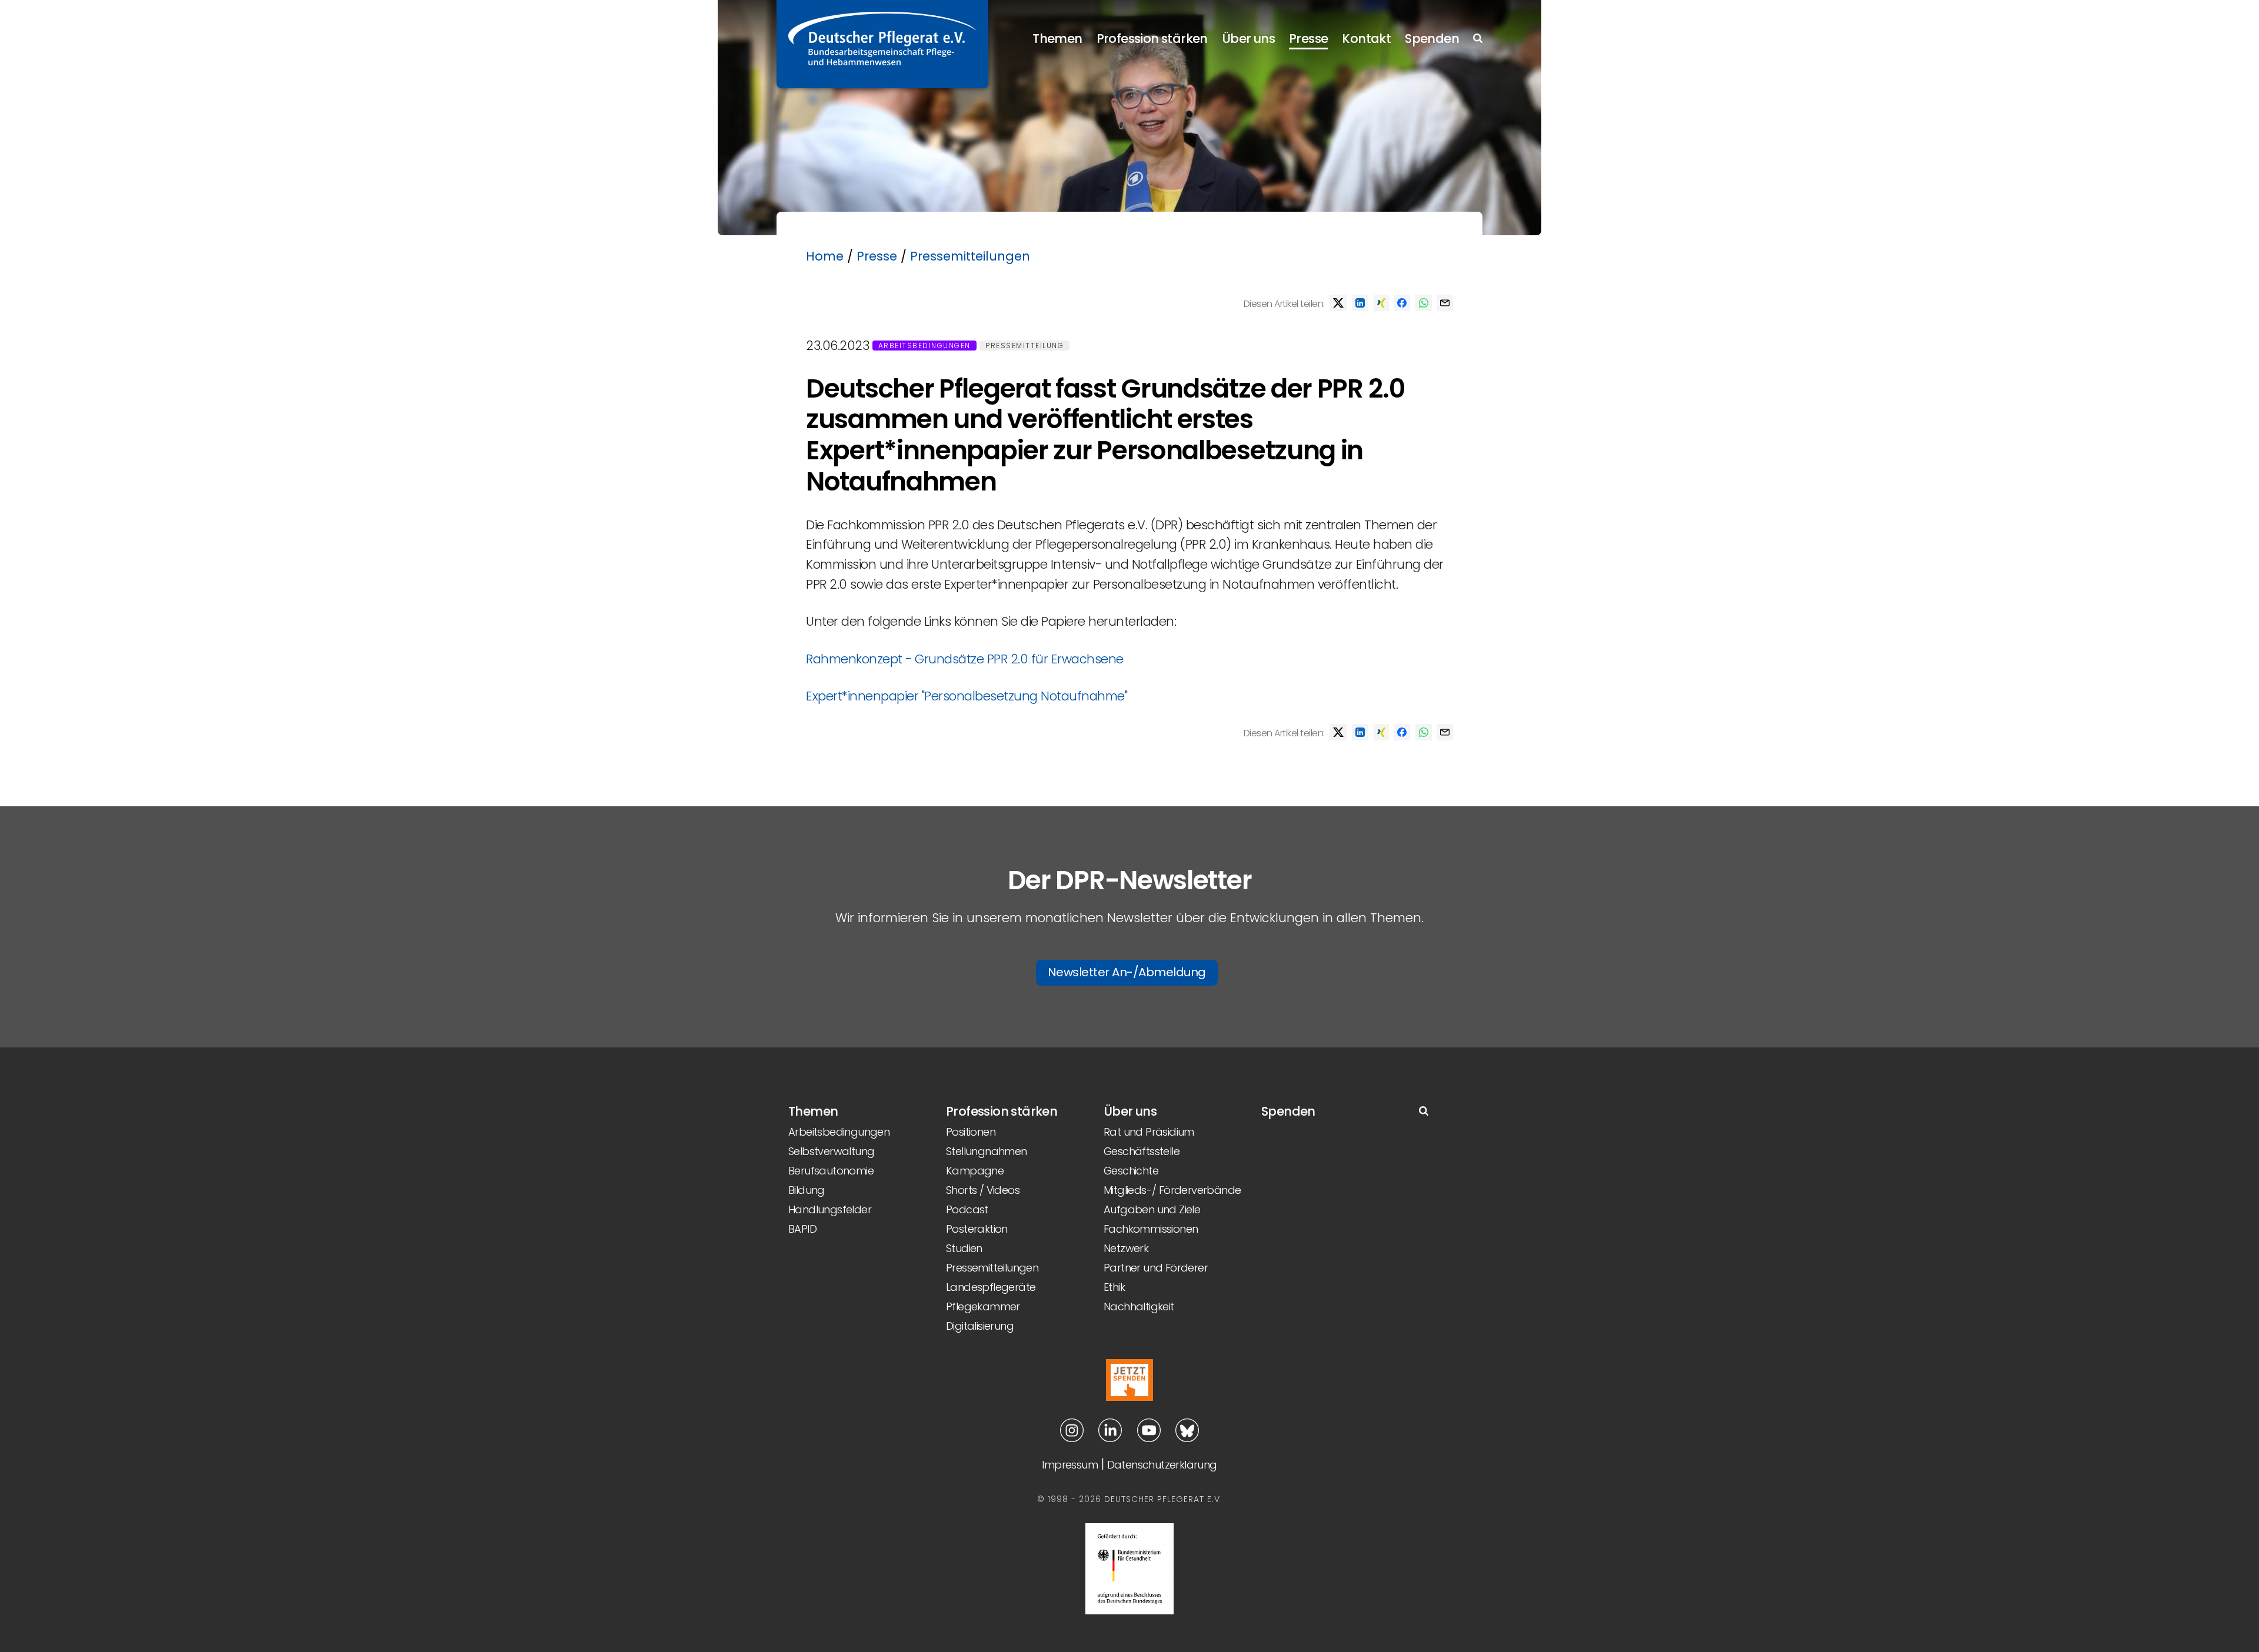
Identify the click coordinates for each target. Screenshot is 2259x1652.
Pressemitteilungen (970, 256)
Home (825, 256)
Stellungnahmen (987, 1151)
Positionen (971, 1132)
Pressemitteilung (1024, 346)
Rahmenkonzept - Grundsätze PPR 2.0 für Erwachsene (965, 659)
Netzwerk (1126, 1248)
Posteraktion (977, 1229)
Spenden (1432, 39)
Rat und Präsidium (1149, 1132)
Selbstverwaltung (831, 1151)
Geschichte (1131, 1171)
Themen (1057, 39)
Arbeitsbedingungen (924, 346)
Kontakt (1366, 39)
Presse (1308, 39)
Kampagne (975, 1171)
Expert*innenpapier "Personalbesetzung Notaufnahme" (967, 696)
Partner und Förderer (1156, 1268)
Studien (964, 1248)
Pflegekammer (983, 1306)
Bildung (807, 1190)
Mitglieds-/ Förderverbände (1172, 1190)
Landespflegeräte (991, 1287)
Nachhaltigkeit (1139, 1306)
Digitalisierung (980, 1326)
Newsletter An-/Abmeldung (1127, 972)
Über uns (1248, 39)
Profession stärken (1152, 39)
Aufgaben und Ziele (1152, 1209)
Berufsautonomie (831, 1171)
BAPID (802, 1229)
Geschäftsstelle (1142, 1151)
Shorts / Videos (983, 1190)
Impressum (1070, 1465)
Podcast (967, 1209)
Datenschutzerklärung (1162, 1465)
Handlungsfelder (830, 1209)
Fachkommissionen (1151, 1229)
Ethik (1114, 1287)
